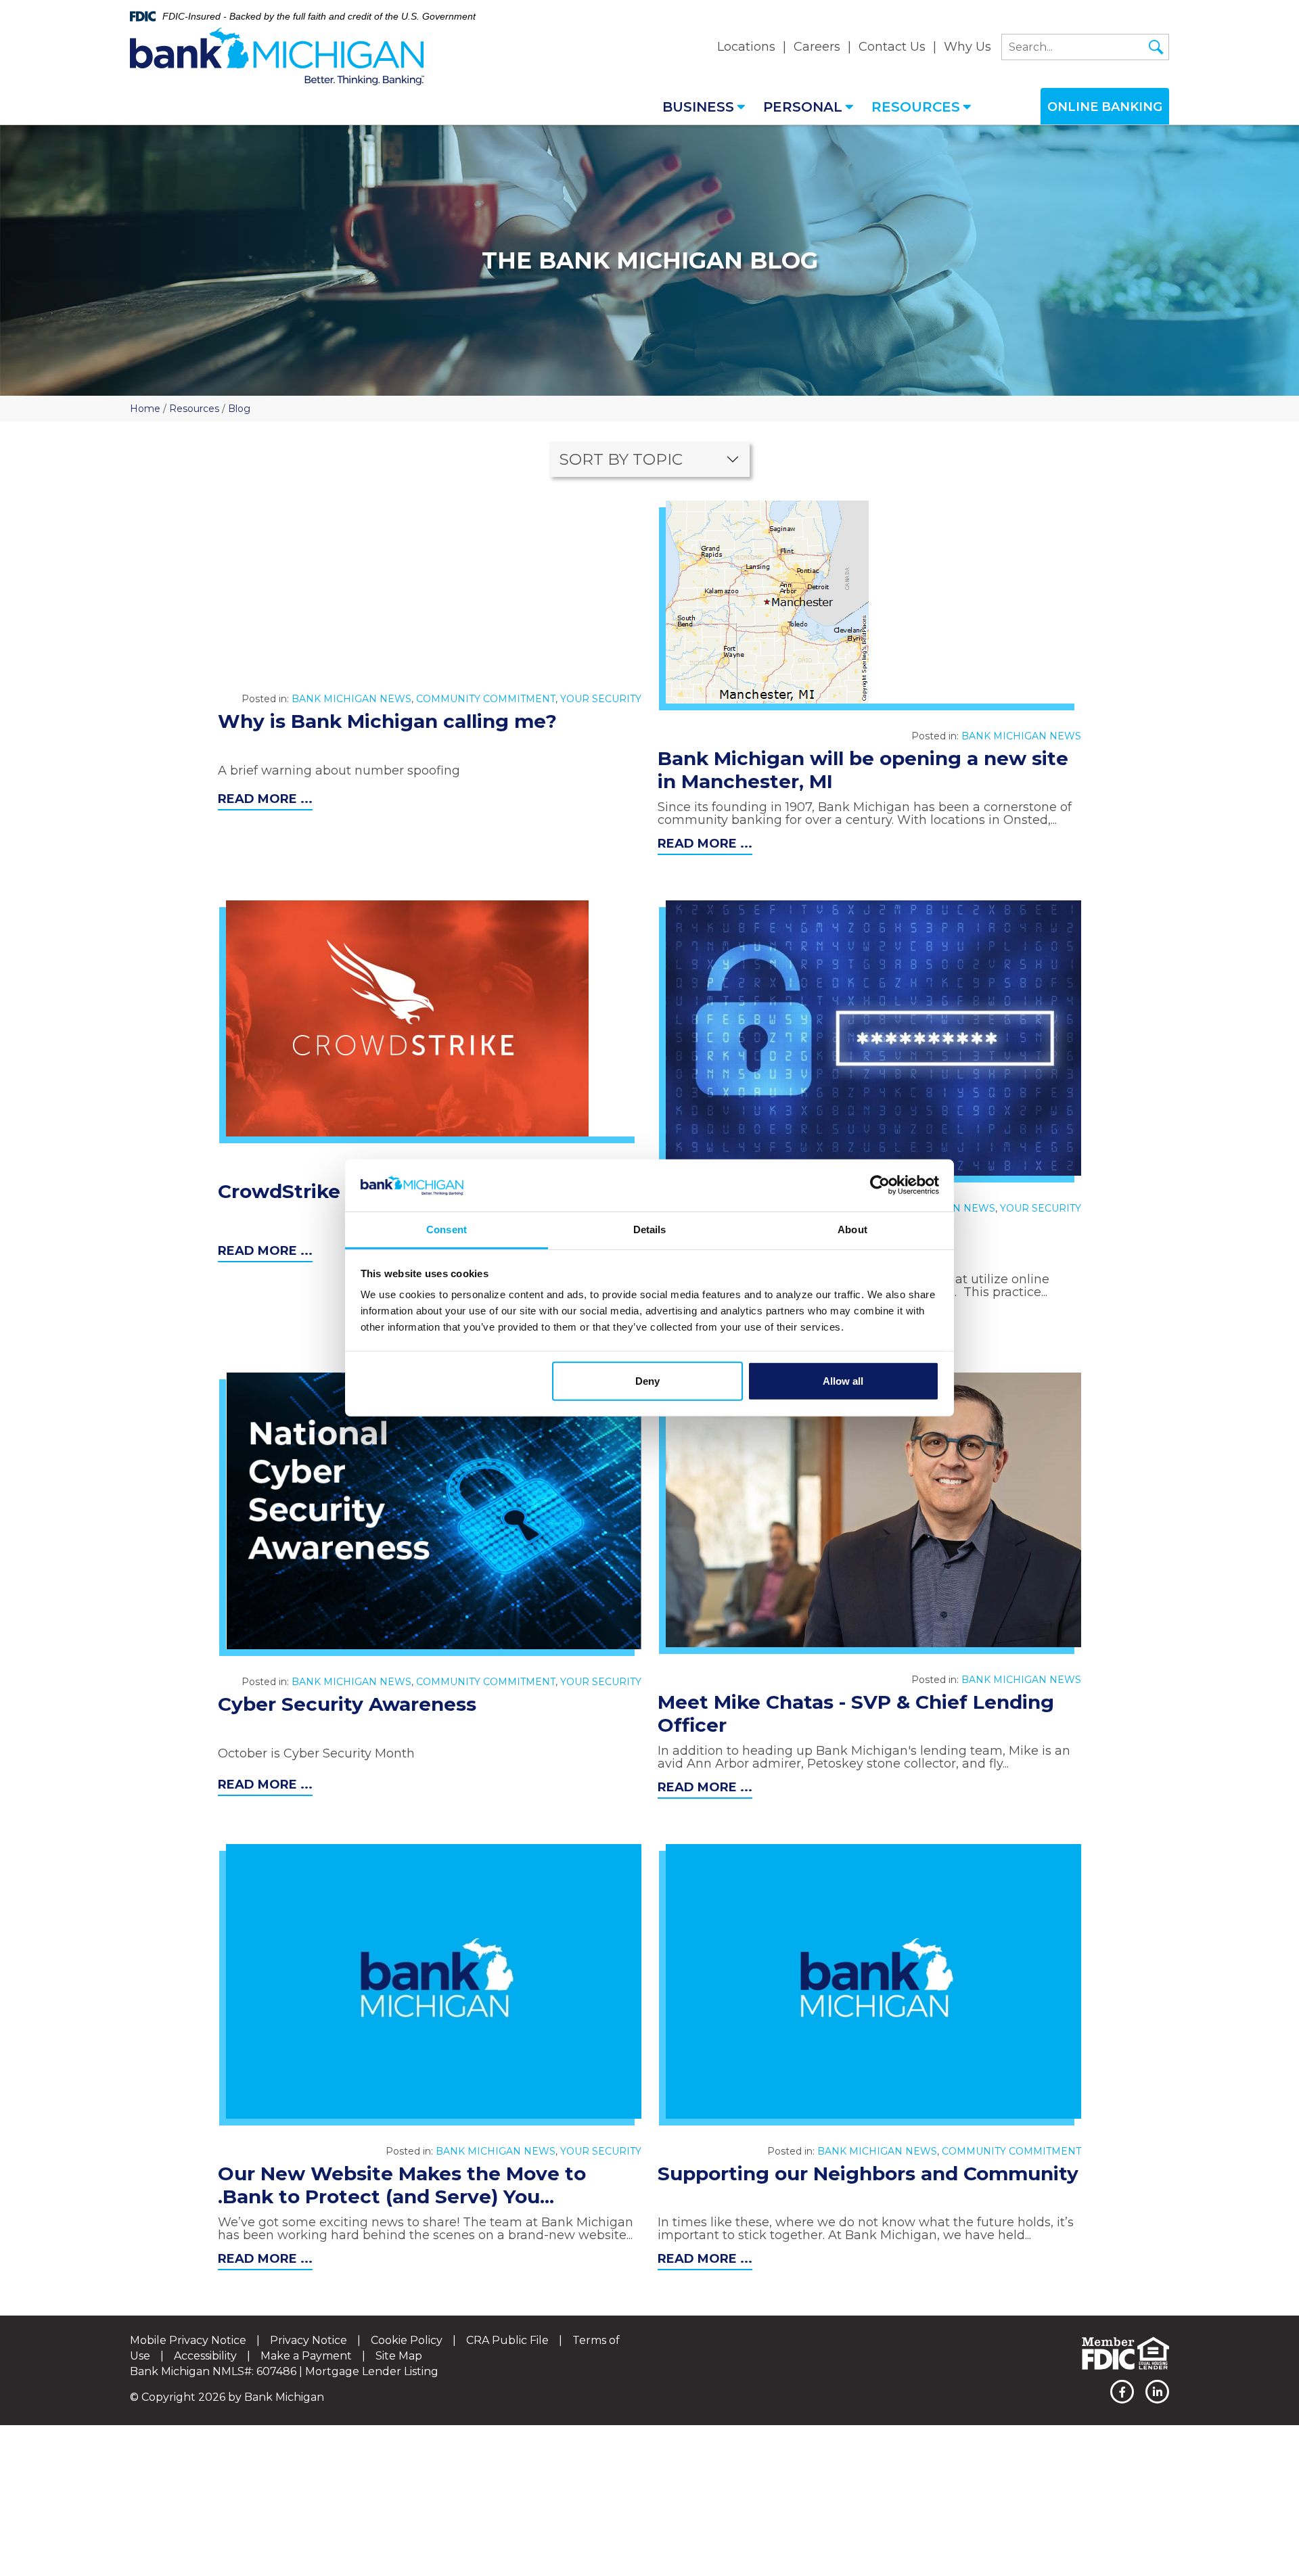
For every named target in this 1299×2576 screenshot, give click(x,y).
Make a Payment (306, 2356)
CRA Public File (507, 2340)
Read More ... (265, 799)
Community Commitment (486, 699)
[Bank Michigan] (277, 57)
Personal (803, 107)
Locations (746, 47)
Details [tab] (650, 1229)
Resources (916, 107)
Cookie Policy (407, 2340)
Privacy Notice (309, 2340)
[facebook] (1122, 2392)
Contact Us (892, 47)
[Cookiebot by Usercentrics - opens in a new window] (880, 1185)
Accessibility (205, 2356)
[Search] (1156, 47)
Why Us (967, 47)
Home (145, 409)
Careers (817, 47)
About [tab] (852, 1229)
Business (698, 107)
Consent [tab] (447, 1229)
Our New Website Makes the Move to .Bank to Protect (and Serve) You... (402, 2185)
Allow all (843, 1381)
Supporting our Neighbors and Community (868, 2173)
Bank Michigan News (351, 699)
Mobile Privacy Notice (188, 2340)
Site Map (399, 2356)
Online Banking (1105, 107)
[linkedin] (1157, 2392)
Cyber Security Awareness (347, 1704)
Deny (647, 1381)
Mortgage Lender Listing (372, 2371)
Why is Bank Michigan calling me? (387, 721)
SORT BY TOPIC (621, 459)
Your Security (601, 699)
